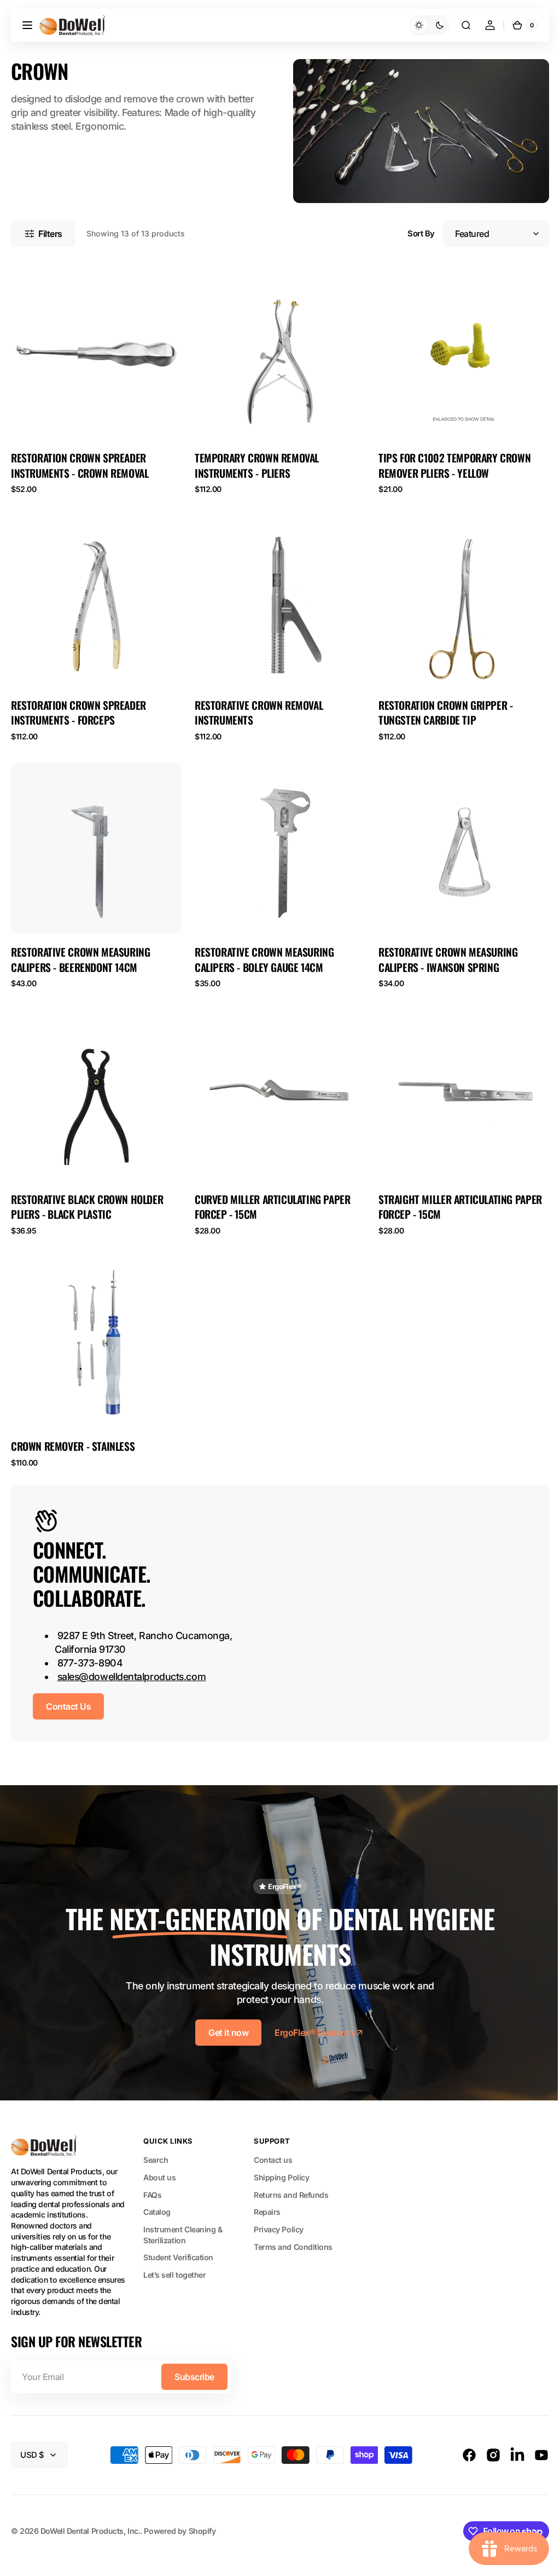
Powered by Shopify (180, 2510)
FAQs (152, 2174)
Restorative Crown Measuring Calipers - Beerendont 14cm (80, 949)
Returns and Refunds (291, 2174)
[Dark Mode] (421, 25)
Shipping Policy (281, 2157)
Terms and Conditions (293, 2226)
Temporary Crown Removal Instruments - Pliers (254, 461)
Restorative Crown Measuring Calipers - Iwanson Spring (442, 949)
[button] (27, 25)
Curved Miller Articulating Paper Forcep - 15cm (270, 1194)
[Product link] (95, 378)
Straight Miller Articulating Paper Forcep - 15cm (455, 1194)
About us (159, 2157)
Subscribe (194, 2356)
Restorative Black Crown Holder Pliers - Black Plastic (87, 1194)
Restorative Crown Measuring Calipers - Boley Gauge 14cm (261, 949)
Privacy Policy (279, 2209)
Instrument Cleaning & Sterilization (183, 2214)
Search (156, 2139)
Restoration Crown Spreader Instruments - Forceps (78, 705)
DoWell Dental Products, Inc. (90, 2510)
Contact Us (68, 1691)
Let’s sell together (174, 2254)
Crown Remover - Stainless (73, 1430)
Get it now (224, 2012)
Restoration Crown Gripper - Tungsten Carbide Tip (440, 705)
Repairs (267, 2192)
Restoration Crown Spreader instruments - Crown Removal (80, 461)
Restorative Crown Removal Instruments (256, 705)
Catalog (157, 2192)
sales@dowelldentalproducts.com (132, 1661)
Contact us (273, 2139)
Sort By (413, 231)
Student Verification (178, 2237)
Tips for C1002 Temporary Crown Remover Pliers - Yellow (449, 461)
